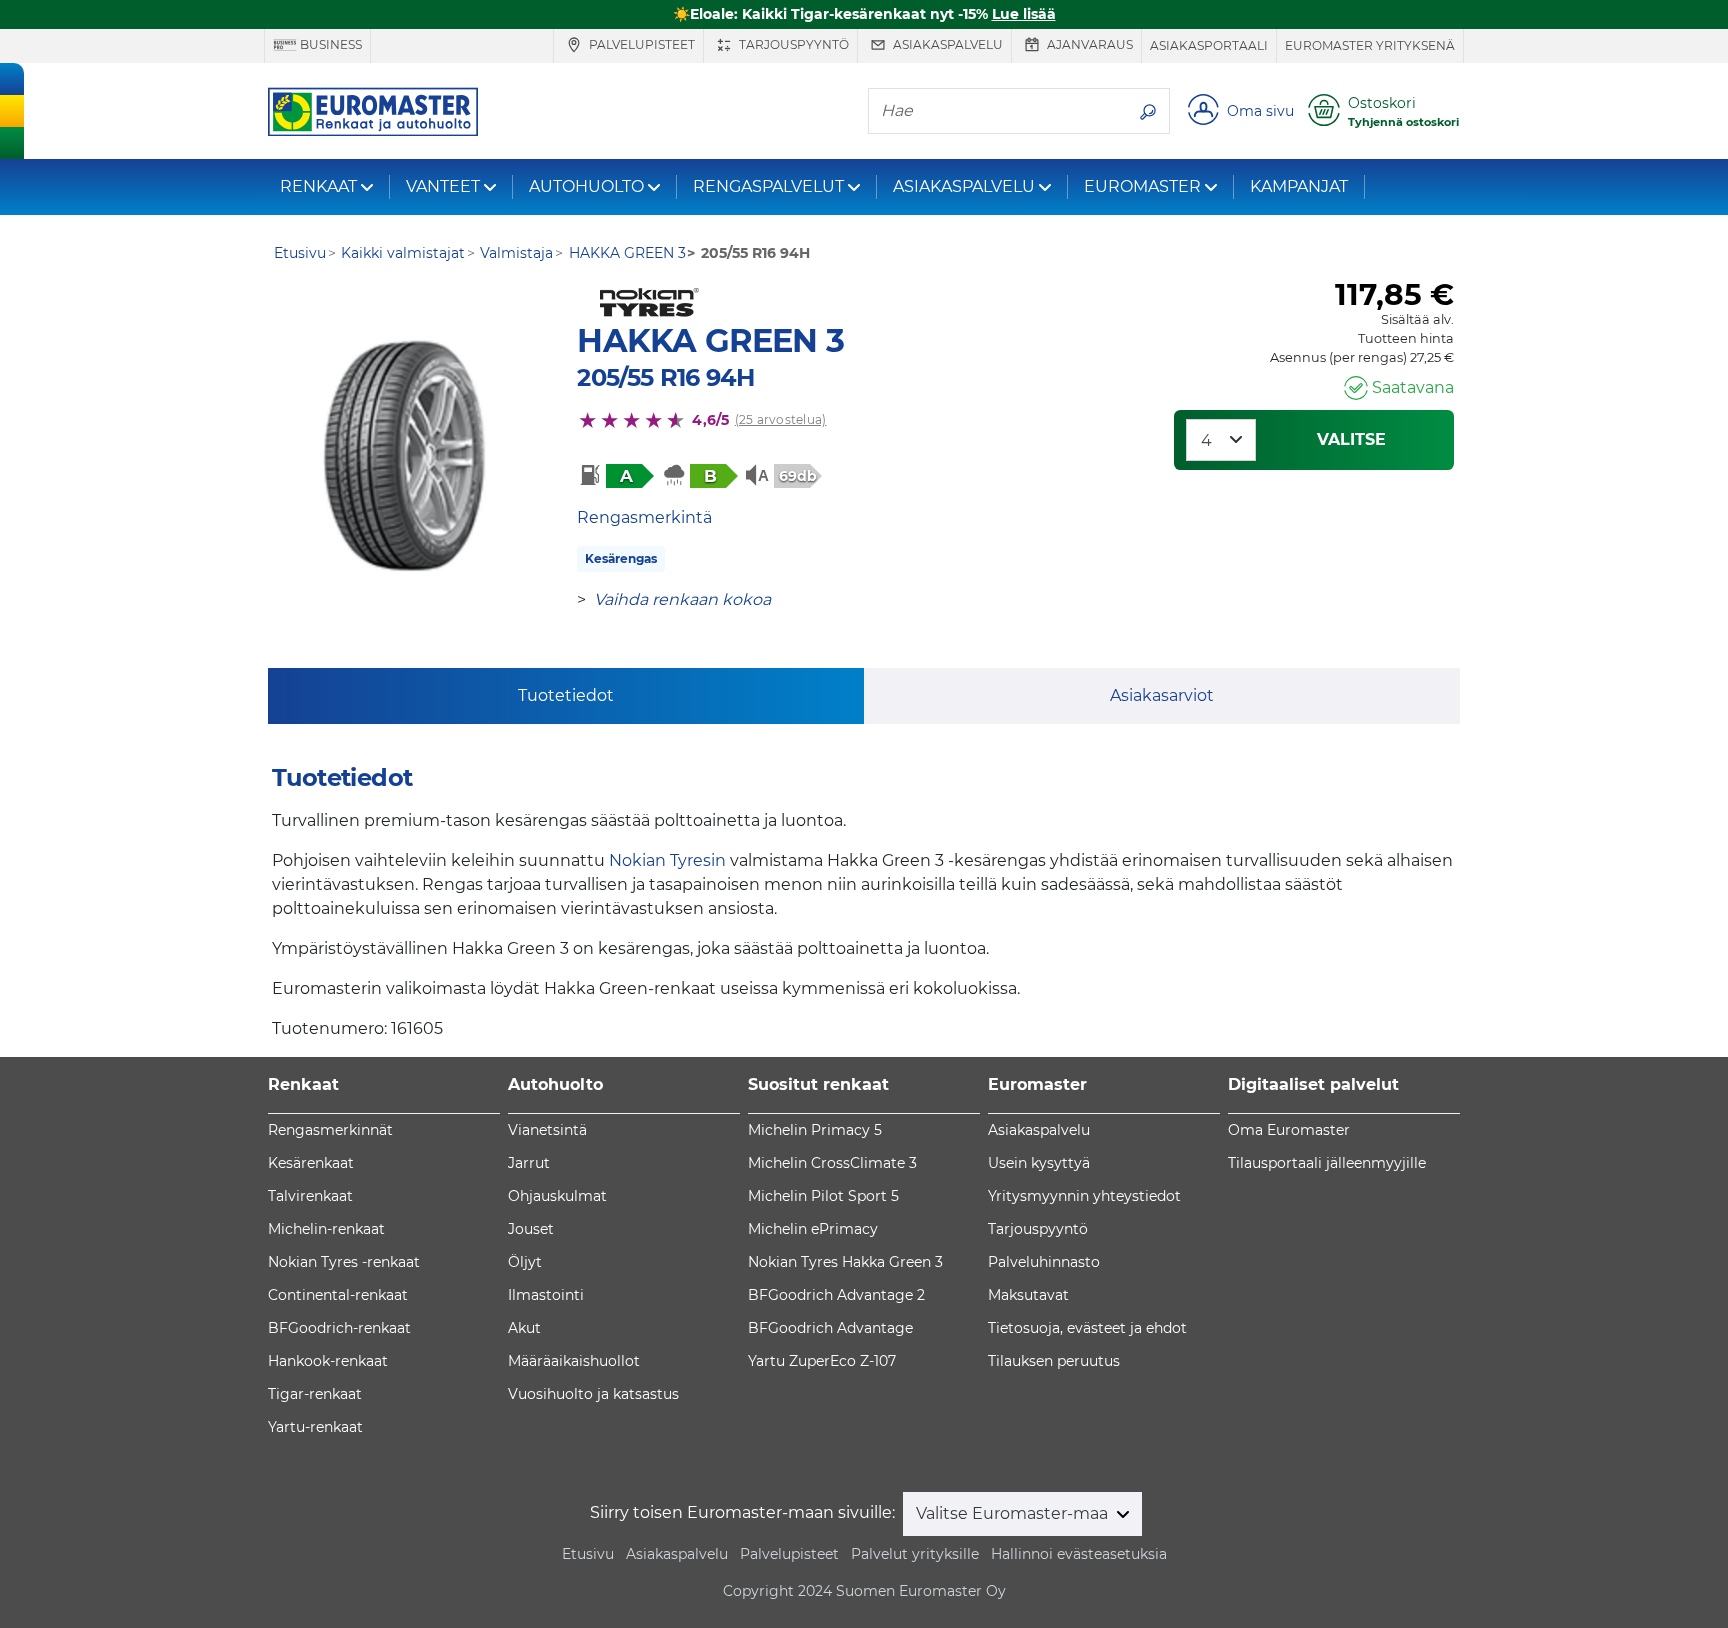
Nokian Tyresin (667, 860)
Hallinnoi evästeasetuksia (1079, 1554)
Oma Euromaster (1289, 1130)
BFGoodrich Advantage (830, 1328)
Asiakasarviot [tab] (1162, 695)
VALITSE (1351, 439)
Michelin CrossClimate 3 (832, 1163)
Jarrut (529, 1163)
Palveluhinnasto (1044, 1262)
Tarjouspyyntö (792, 44)
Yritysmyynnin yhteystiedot (1084, 1196)
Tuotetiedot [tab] (566, 695)
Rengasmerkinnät (330, 1130)
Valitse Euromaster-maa (1014, 1513)
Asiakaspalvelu (946, 44)
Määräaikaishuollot (574, 1361)
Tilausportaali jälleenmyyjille (1327, 1163)
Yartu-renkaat (315, 1427)
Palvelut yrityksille (915, 1554)
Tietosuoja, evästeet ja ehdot (1087, 1328)
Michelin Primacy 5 (815, 1130)
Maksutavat (1028, 1295)
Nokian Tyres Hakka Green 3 (845, 1262)
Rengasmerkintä (644, 517)
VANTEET (443, 186)
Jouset (531, 1229)
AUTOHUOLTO (586, 186)
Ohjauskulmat (557, 1196)
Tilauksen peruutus (1054, 1361)
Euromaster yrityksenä (1370, 45)
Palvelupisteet (640, 44)
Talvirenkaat (310, 1196)
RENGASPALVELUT (768, 186)
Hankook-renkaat (328, 1361)
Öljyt (525, 1262)
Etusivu (588, 1554)
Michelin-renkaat (326, 1229)
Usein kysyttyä (1039, 1163)
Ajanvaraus (1088, 44)
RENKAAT (318, 186)
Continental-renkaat (338, 1295)
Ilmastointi (546, 1295)
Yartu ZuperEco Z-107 (822, 1361)
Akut (524, 1328)
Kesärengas (621, 558)
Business (329, 44)
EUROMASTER (1142, 186)
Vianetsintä (547, 1130)
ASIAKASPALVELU (964, 186)
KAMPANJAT (1299, 186)
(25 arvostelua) (781, 419)
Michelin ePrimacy (813, 1229)
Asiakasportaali (1209, 45)
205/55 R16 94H (665, 377)
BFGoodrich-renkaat (339, 1328)
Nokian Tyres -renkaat (344, 1262)
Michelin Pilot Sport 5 (823, 1196)
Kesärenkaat (311, 1163)
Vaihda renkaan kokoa (682, 599)
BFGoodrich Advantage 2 (836, 1295)
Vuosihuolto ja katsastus (593, 1394)
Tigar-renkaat (315, 1394)
